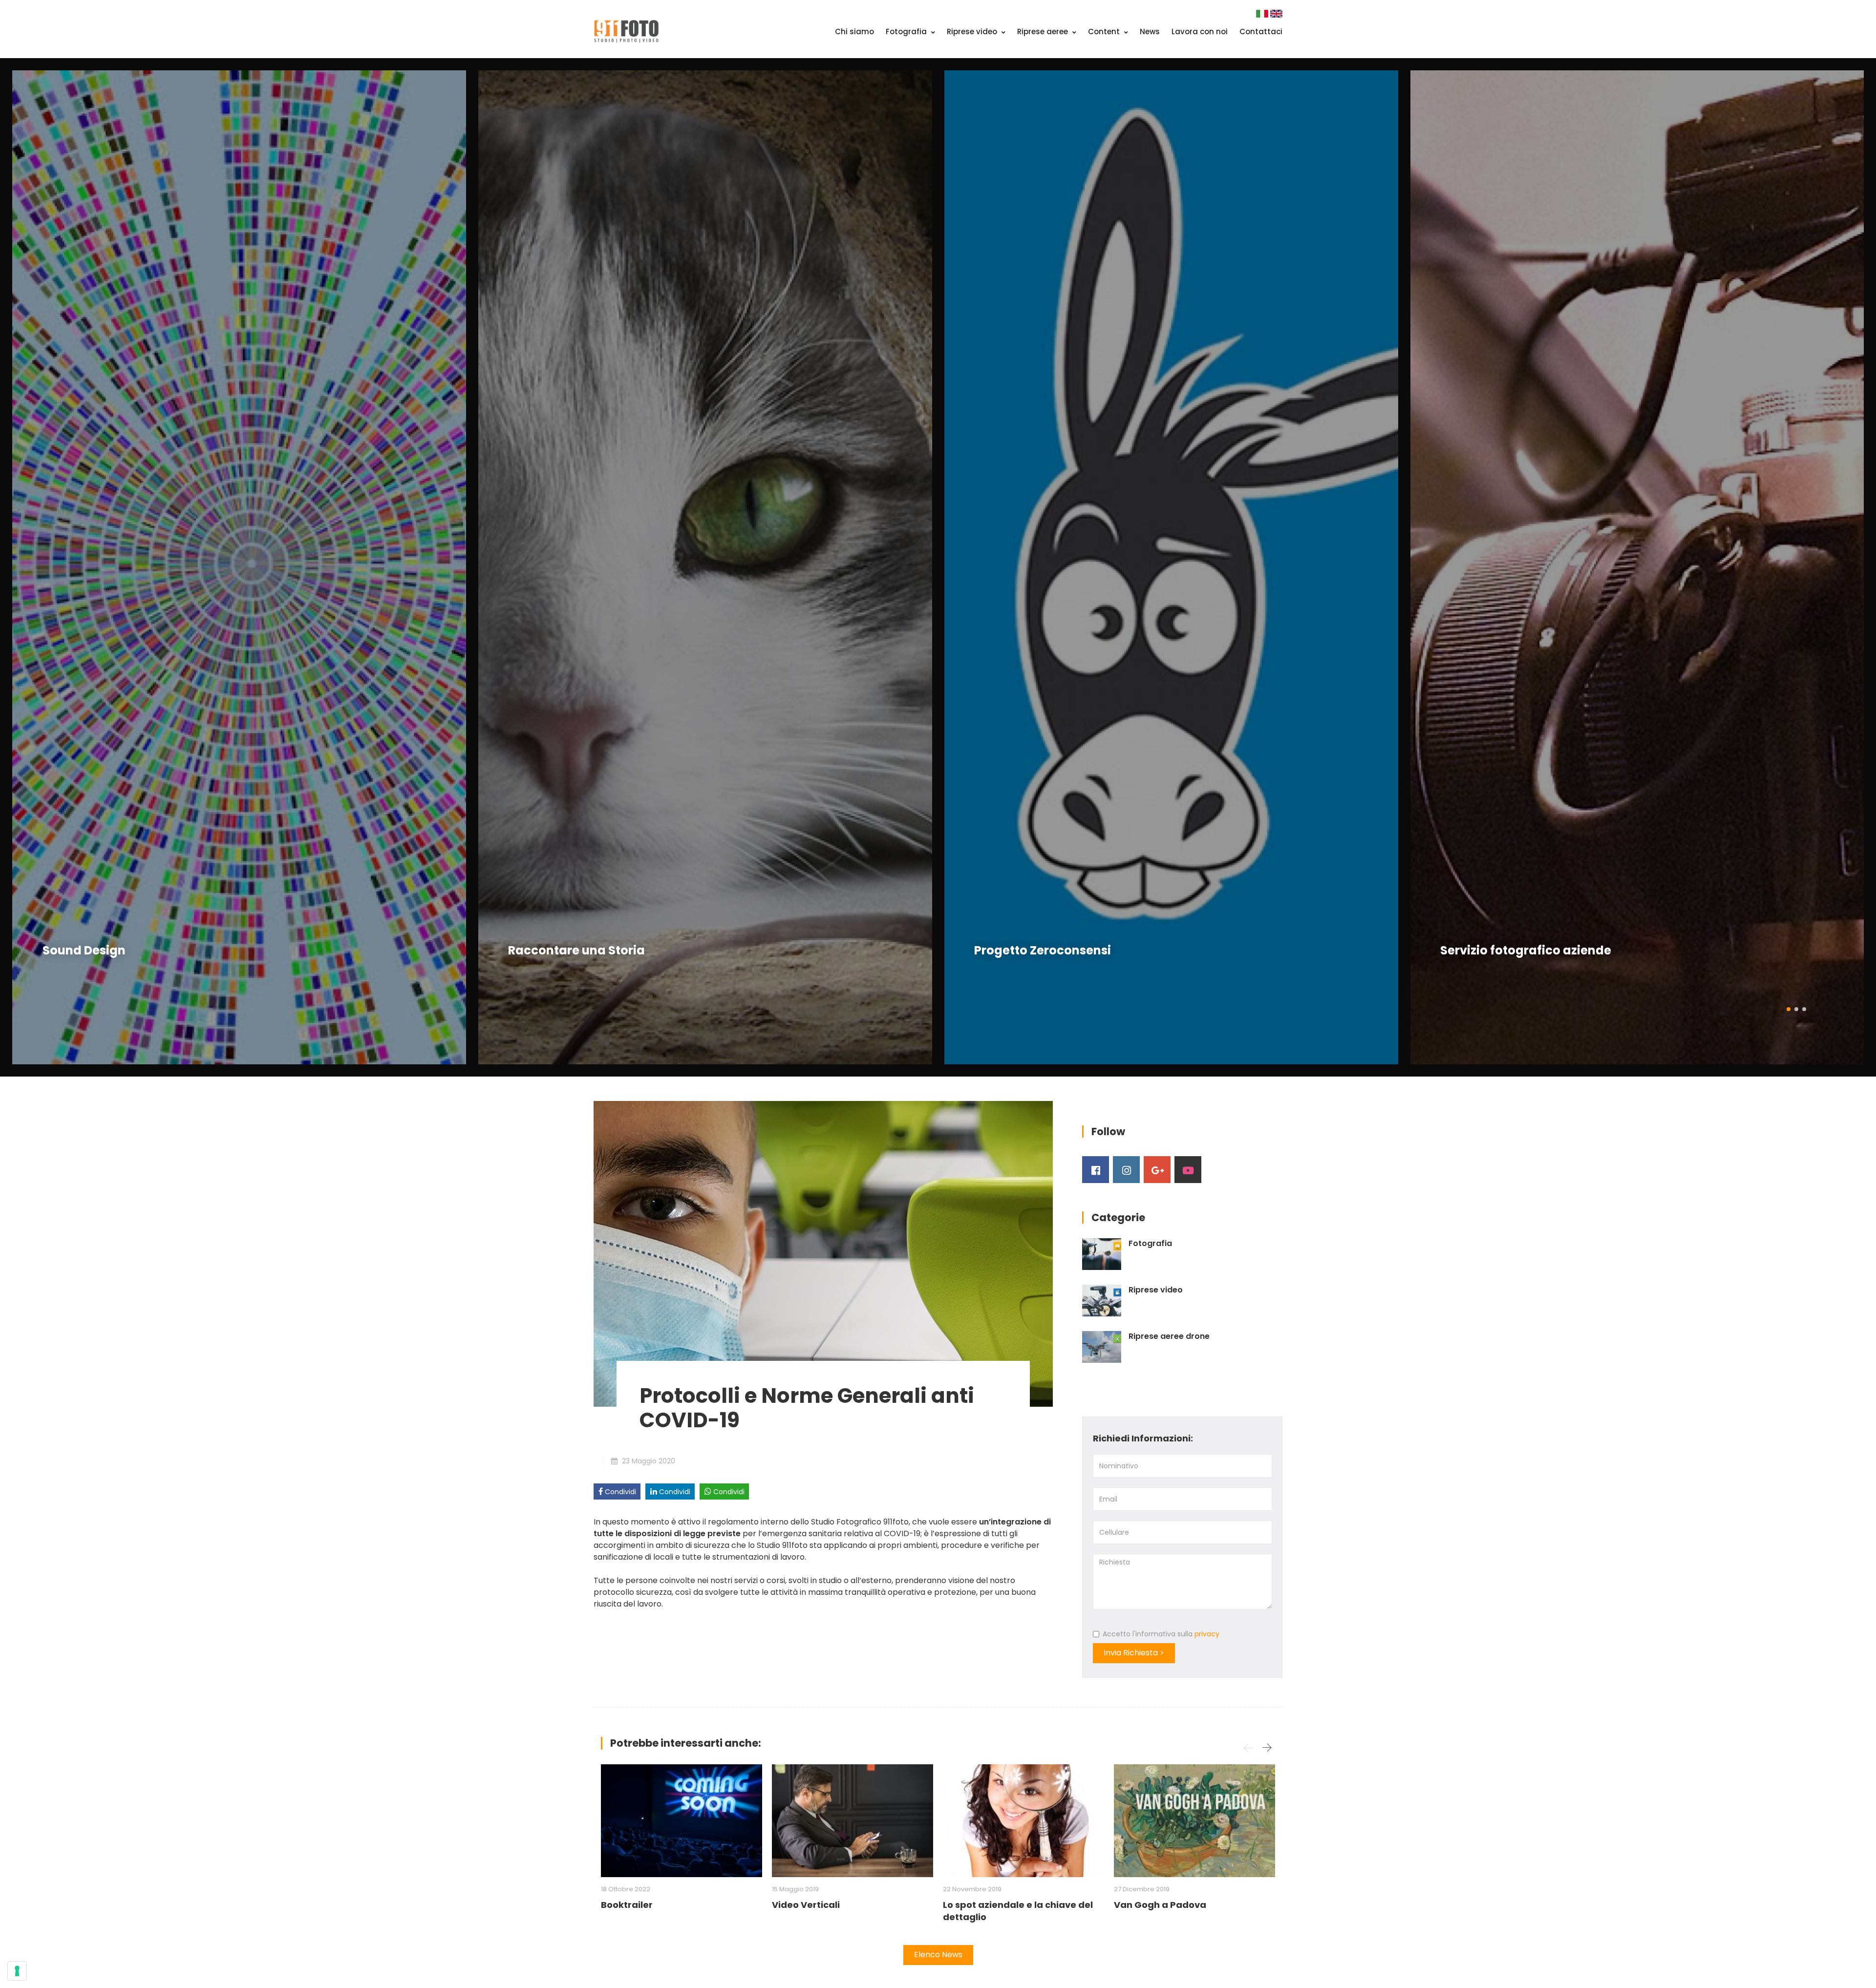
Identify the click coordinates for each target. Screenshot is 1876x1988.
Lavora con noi (1200, 32)
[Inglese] (1276, 13)
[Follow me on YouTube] (1188, 1170)
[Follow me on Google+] (1157, 1170)
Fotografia (907, 32)
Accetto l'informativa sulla (1161, 1634)
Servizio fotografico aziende (1526, 950)
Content (1105, 32)
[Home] (626, 31)
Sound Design (84, 950)
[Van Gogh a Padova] (1194, 1821)
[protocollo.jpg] (823, 1253)
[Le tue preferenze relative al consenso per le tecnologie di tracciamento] (17, 1971)
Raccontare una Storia (576, 950)
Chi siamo (854, 32)
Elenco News (938, 1955)
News (1150, 32)
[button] (1789, 1009)
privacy (1207, 1634)
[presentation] (22, 568)
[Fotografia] (1102, 1254)
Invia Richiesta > (1134, 1653)
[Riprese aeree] (1102, 1347)
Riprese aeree (1044, 32)
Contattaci (1261, 32)
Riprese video (973, 32)
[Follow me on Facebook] (1096, 1170)
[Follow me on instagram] (1126, 1170)
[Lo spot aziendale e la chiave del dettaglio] (1023, 1821)
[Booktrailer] (682, 1821)
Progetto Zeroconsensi (1043, 950)
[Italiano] (1263, 13)
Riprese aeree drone (1169, 1336)
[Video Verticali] (853, 1821)
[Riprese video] (1102, 1301)
